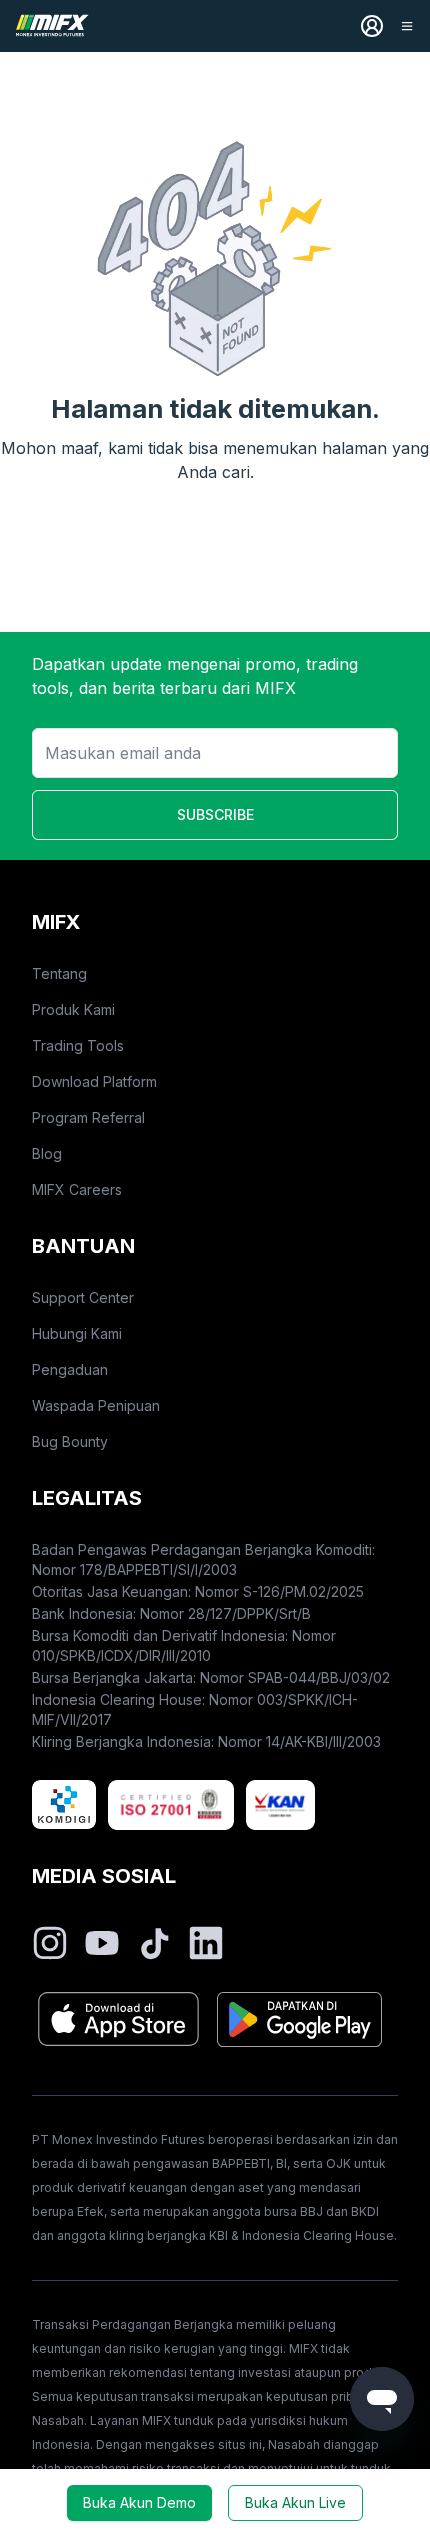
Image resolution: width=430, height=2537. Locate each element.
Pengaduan (70, 1369)
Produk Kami (73, 1009)
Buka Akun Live (295, 2502)
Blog (47, 1153)
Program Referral (88, 1117)
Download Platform (94, 1081)
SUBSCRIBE (215, 814)
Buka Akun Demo (139, 2502)
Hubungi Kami (77, 1333)
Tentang (59, 973)
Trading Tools (78, 1045)
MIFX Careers (77, 1189)
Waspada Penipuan (96, 1405)
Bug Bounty (70, 1441)
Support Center (83, 1297)
